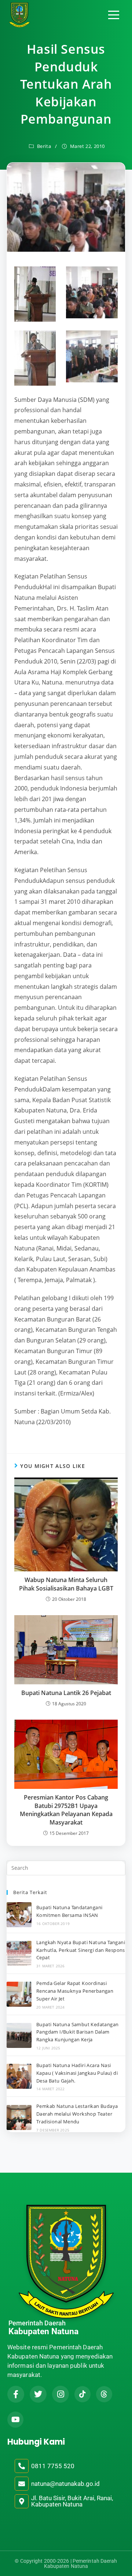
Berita (44, 146)
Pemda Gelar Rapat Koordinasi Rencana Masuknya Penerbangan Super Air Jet (75, 1991)
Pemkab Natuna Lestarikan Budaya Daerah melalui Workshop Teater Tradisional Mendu (77, 2114)
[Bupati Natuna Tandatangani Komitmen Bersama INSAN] (19, 1915)
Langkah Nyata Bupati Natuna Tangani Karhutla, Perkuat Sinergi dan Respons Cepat (81, 1950)
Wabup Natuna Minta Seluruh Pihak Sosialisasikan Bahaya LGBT (66, 1584)
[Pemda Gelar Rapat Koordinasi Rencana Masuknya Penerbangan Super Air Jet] (19, 1994)
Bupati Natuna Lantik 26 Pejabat (66, 1693)
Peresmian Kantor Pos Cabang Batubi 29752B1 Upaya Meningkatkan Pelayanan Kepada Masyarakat (66, 1810)
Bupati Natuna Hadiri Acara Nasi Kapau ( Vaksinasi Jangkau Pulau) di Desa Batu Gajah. (77, 2073)
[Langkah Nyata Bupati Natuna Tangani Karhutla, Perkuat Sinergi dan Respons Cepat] (19, 1953)
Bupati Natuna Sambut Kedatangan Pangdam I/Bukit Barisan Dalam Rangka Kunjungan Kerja (77, 2032)
